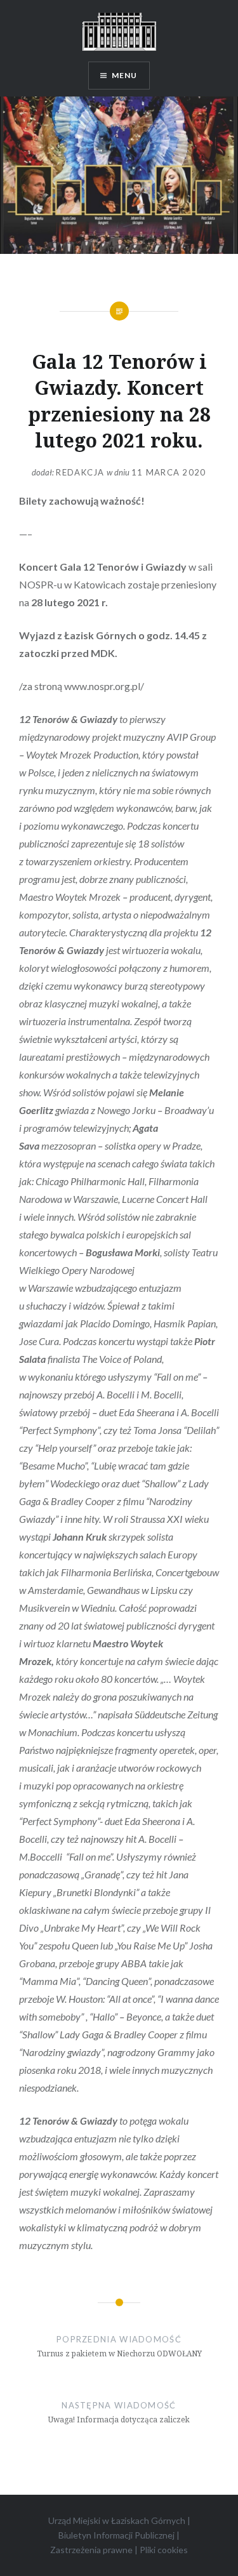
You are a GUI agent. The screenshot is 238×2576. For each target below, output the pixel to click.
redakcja (80, 472)
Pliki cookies (164, 2550)
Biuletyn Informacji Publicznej (116, 2535)
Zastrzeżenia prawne (91, 2550)
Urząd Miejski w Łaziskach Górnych (117, 2520)
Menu (125, 75)
